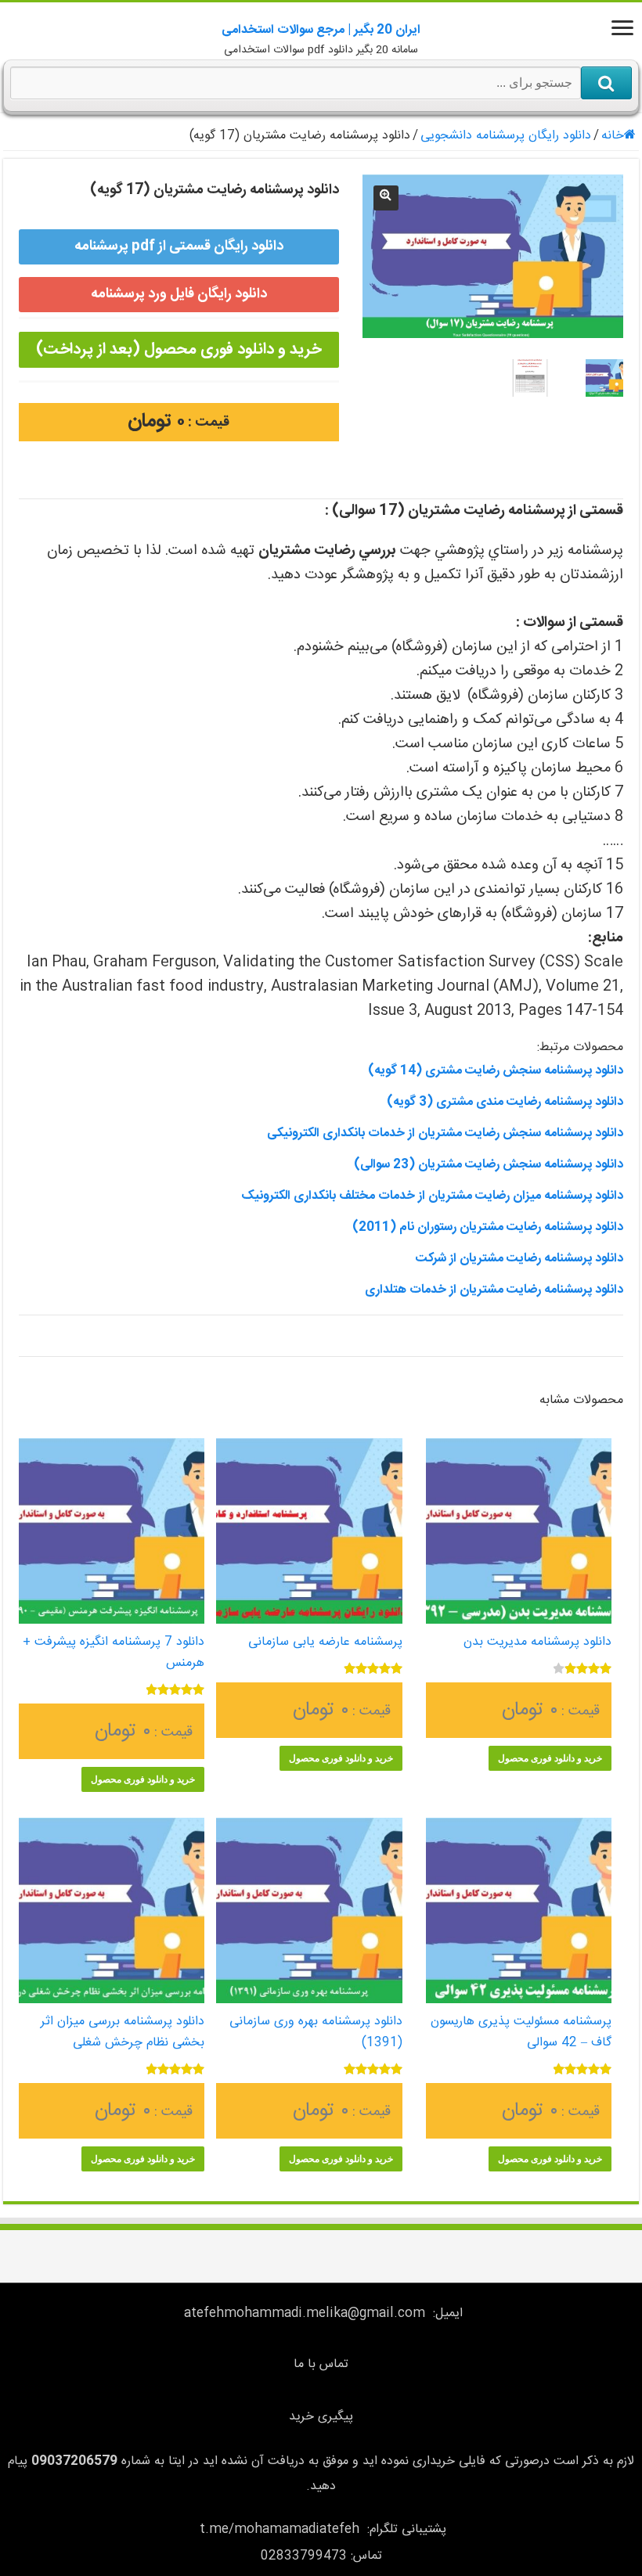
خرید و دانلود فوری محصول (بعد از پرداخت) (179, 349)
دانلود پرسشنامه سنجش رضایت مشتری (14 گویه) (496, 1071)
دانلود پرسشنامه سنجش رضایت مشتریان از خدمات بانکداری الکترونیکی (445, 1133)
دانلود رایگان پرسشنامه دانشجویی (506, 136)
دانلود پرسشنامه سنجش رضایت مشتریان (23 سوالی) (489, 1165)
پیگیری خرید (321, 2417)
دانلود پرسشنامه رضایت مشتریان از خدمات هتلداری (494, 1290)
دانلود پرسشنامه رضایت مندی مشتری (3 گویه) (505, 1102)
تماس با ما (321, 2364)
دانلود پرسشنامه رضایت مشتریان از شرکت (519, 1259)
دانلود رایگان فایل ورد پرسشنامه (179, 294)
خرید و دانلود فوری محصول (550, 1758)
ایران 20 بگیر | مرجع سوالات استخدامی (321, 30)
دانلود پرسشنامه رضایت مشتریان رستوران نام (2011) (488, 1227)
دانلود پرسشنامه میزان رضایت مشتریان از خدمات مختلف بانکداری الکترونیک (432, 1196)
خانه (613, 136)
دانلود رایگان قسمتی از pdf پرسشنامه (179, 246)
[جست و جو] (606, 83)
